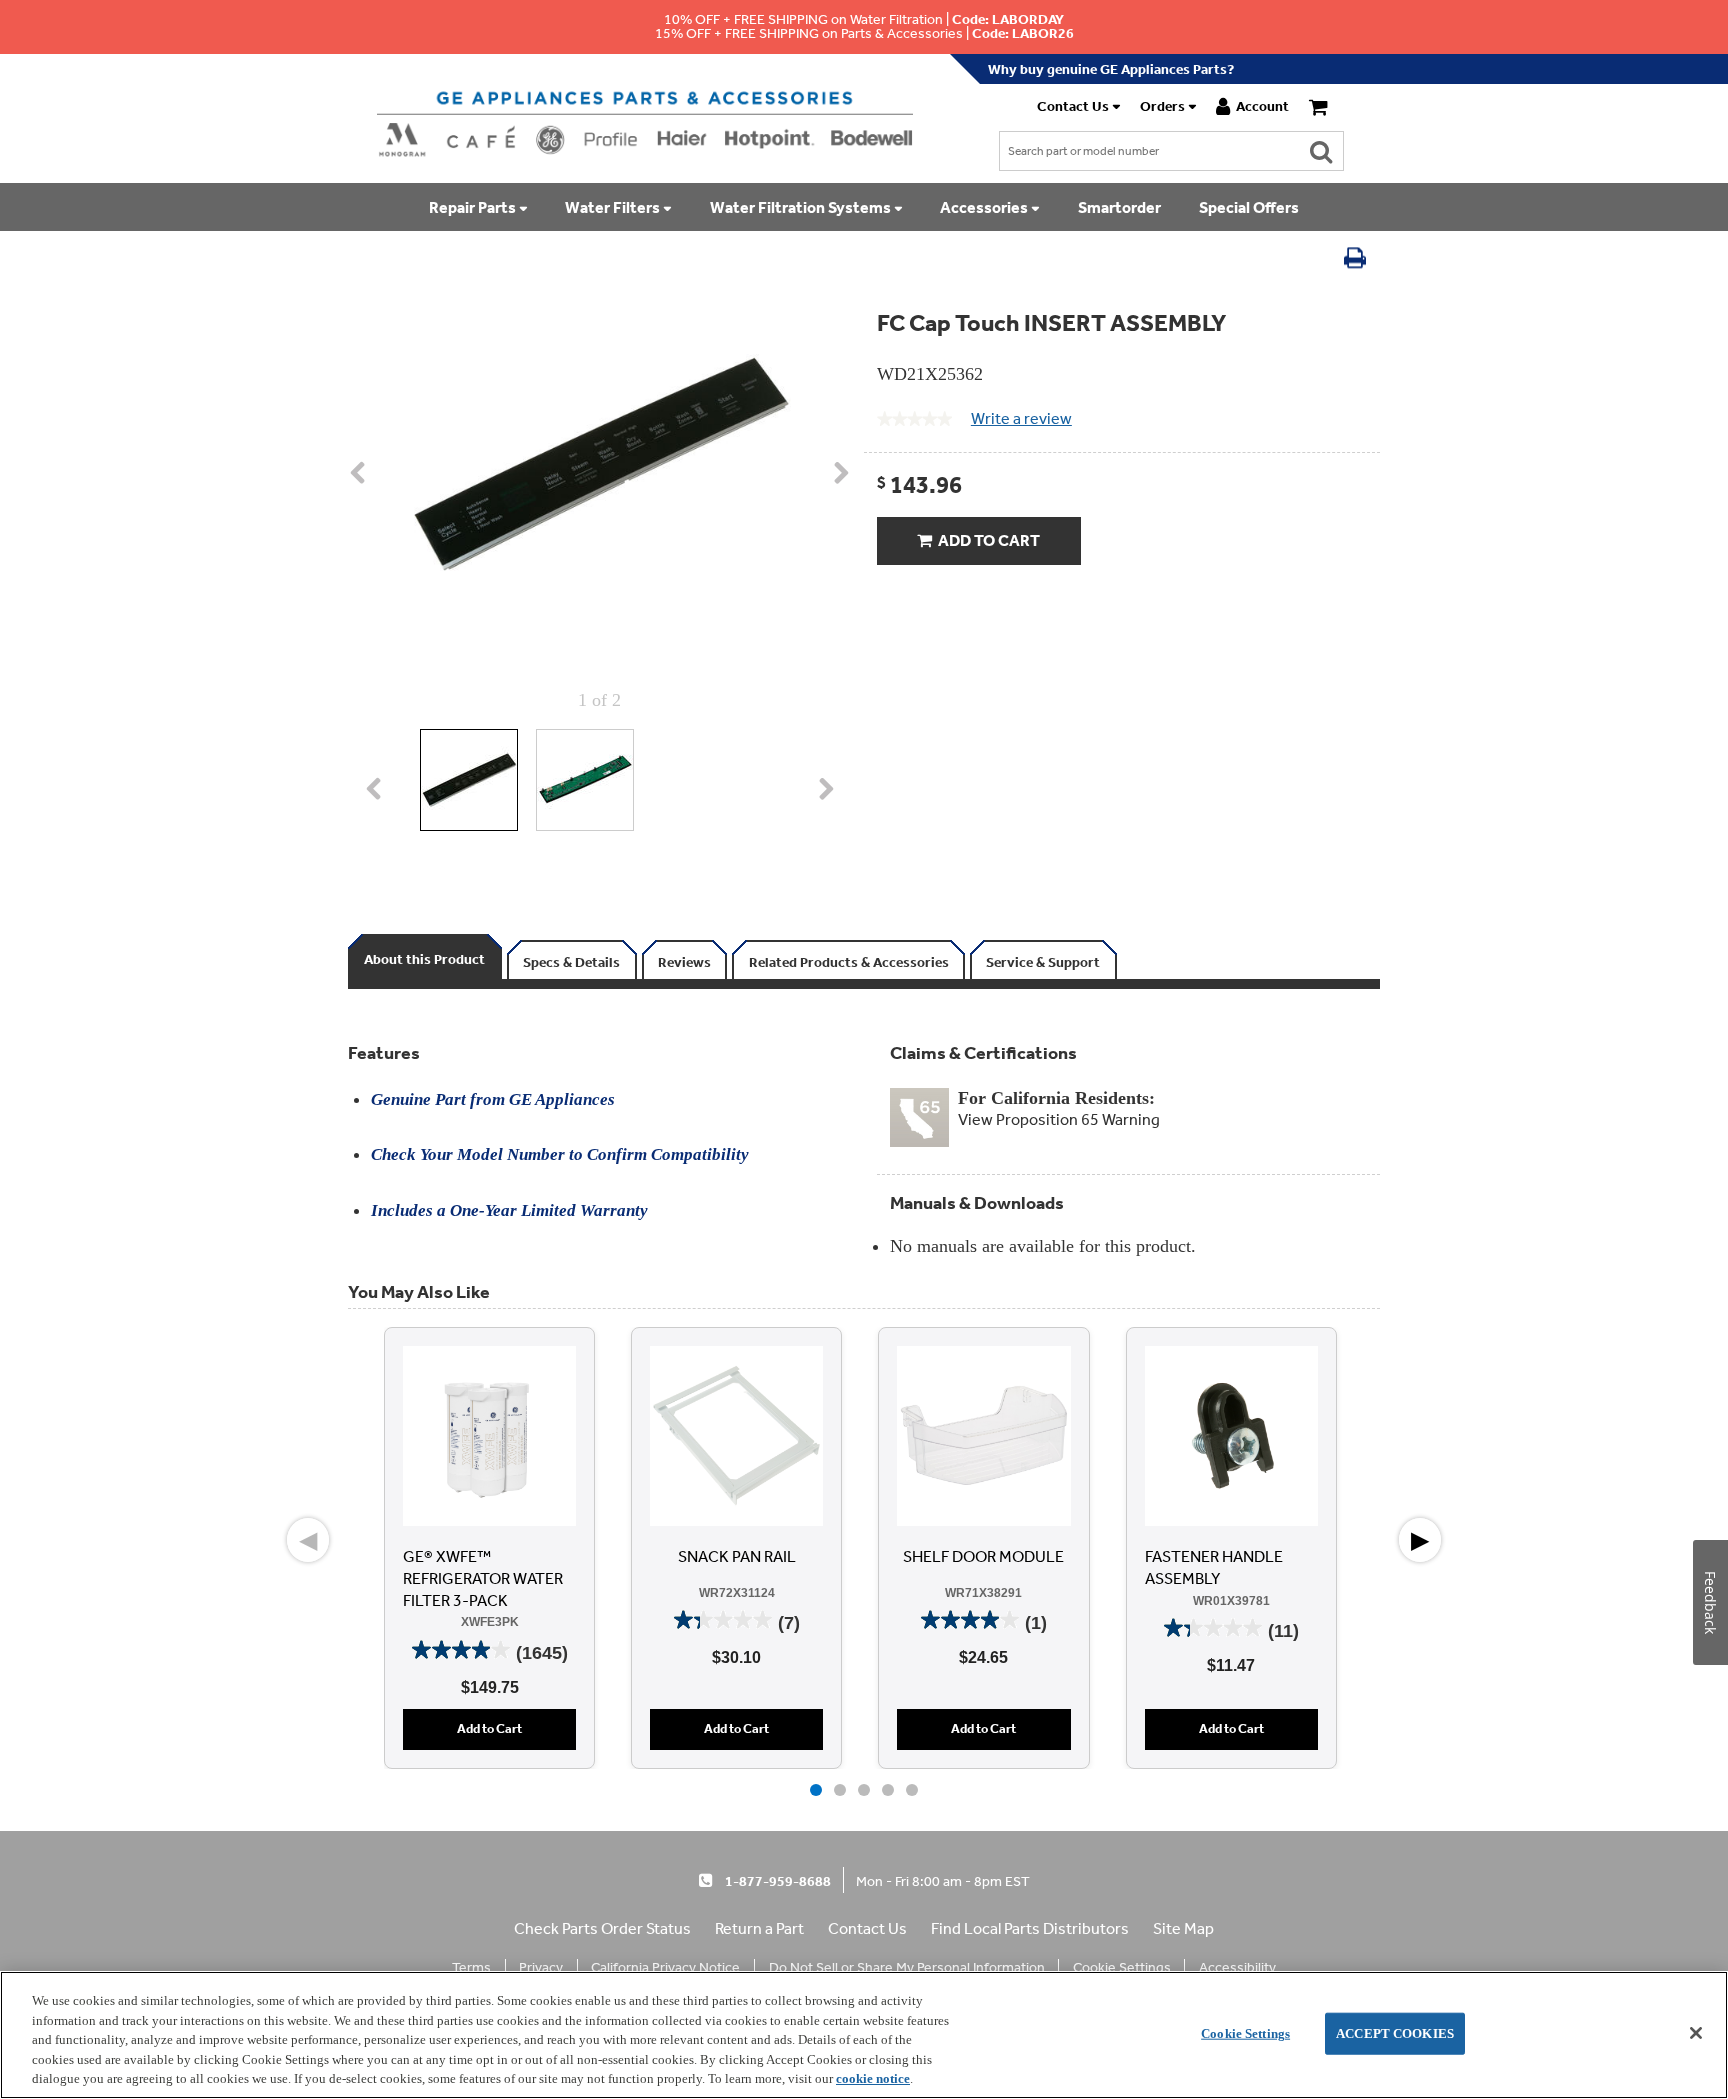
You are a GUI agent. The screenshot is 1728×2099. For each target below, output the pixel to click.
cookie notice (873, 2078)
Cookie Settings (1245, 2033)
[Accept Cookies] (1696, 2033)
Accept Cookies (1395, 2033)
